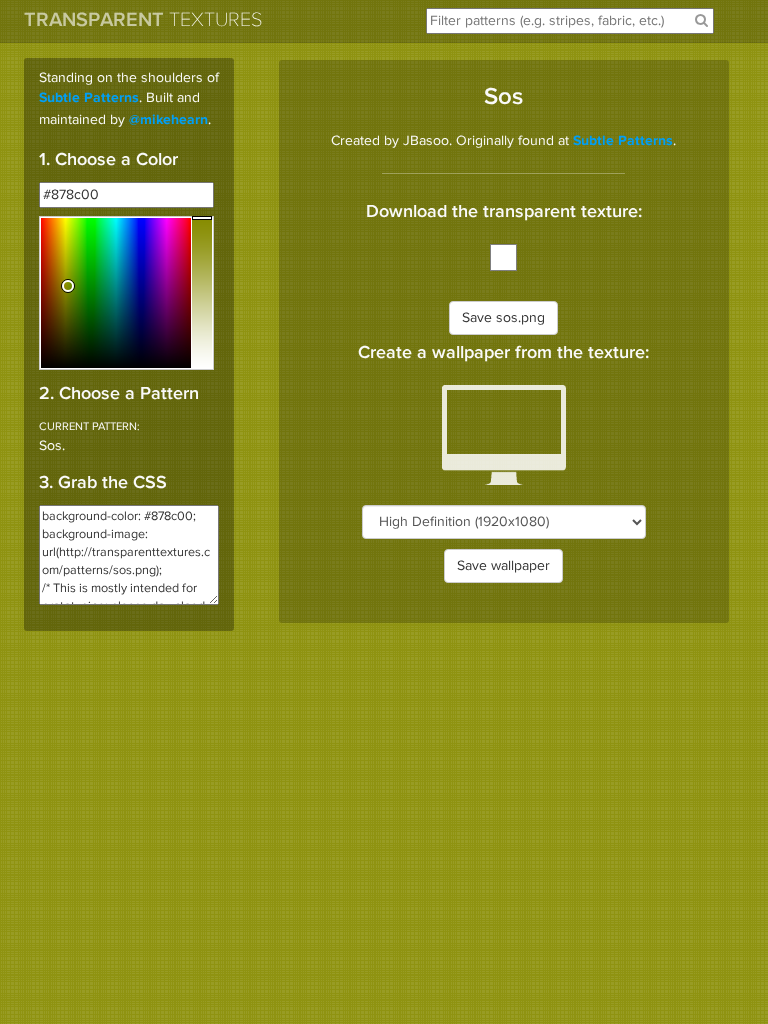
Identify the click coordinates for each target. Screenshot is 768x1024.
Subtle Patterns (89, 99)
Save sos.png (503, 317)
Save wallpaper (503, 565)
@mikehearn (168, 121)
